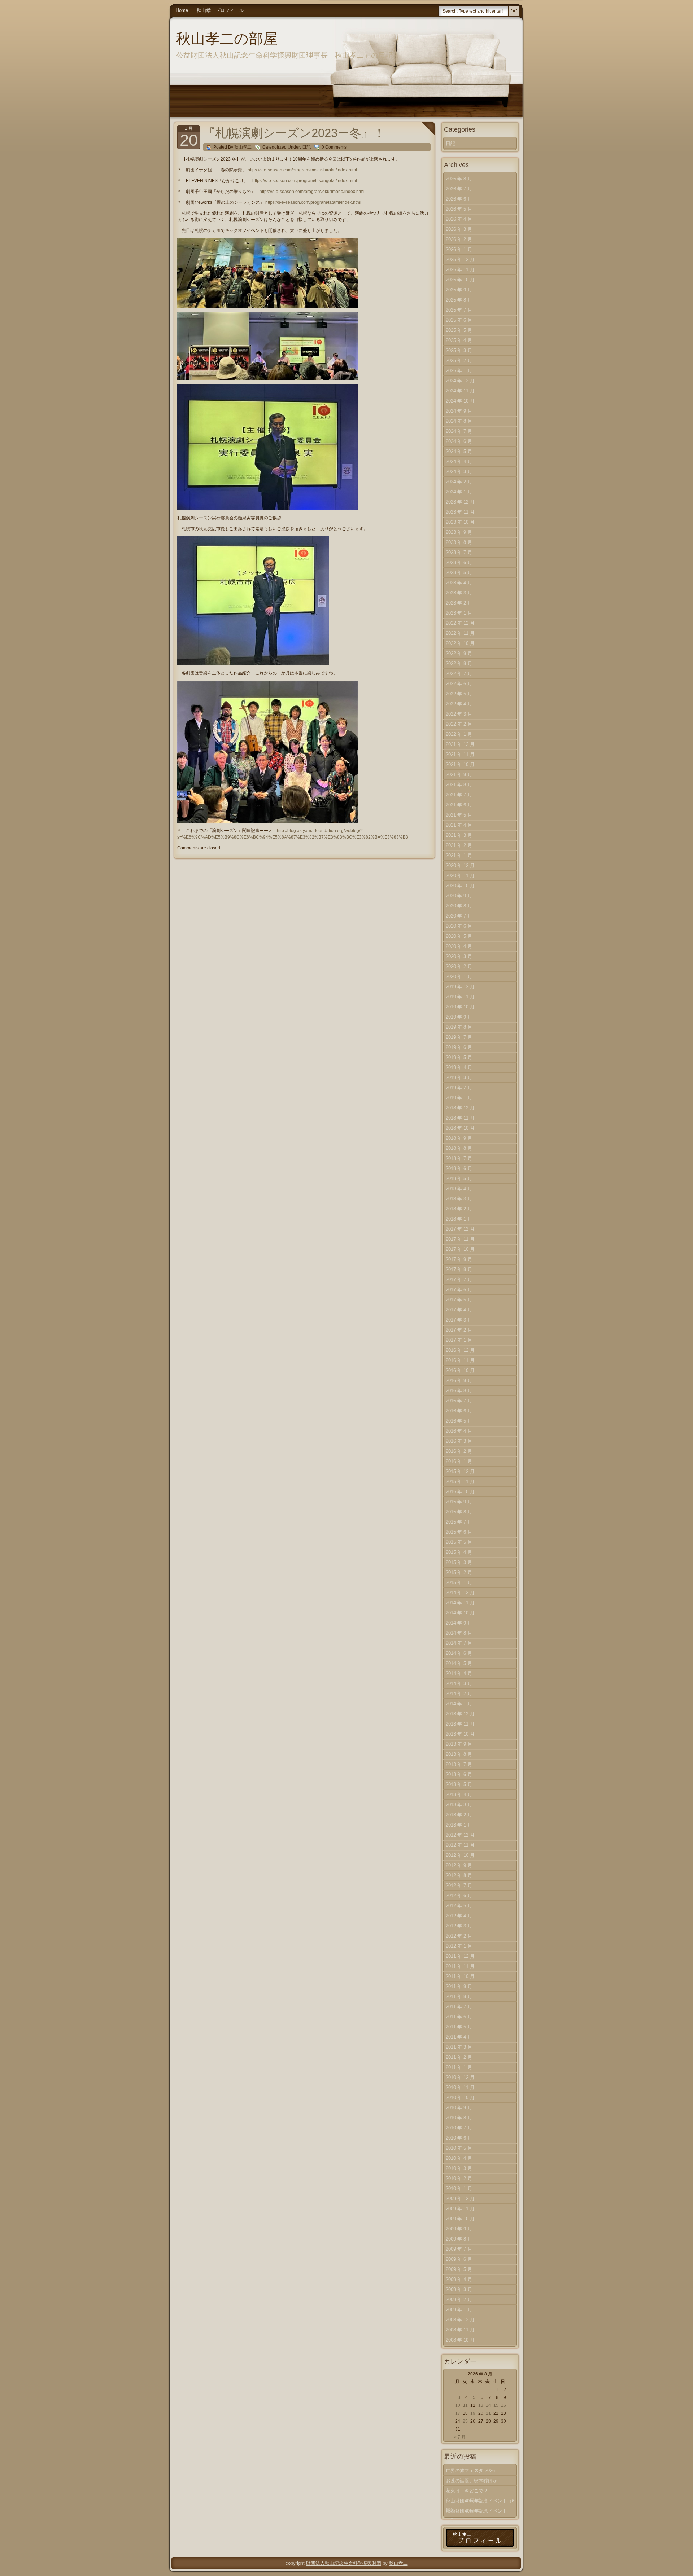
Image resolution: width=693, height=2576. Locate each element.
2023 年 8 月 (459, 542)
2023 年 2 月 (459, 603)
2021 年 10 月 (460, 764)
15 (496, 2405)
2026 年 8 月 (459, 179)
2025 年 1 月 (459, 371)
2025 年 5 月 (459, 330)
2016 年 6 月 (459, 1411)
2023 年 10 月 (460, 522)
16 (504, 2405)
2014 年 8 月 (459, 1633)
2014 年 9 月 (459, 1623)
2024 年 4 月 (459, 461)
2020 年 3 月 (459, 956)
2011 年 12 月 (460, 1956)
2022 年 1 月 (459, 734)
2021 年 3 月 (459, 835)
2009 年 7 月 (459, 2249)
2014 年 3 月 (459, 1683)
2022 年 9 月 (459, 653)
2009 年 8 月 (459, 2239)
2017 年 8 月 (459, 1269)
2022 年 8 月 (459, 663)
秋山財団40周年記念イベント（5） (476, 2512)
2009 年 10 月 (460, 2219)
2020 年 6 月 (459, 926)
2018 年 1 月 (459, 1219)
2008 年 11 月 (460, 2330)
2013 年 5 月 (459, 1784)
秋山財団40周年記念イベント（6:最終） (481, 2502)
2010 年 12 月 (460, 2077)
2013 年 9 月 (459, 1744)
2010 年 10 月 (460, 2098)
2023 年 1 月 (459, 613)
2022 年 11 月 (460, 633)
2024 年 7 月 (459, 431)
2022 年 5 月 (459, 694)
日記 (306, 147)
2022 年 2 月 (459, 724)
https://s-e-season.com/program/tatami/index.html (313, 202)
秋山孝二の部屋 (227, 39)
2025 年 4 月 (459, 340)
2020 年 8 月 (459, 906)
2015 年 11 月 (460, 1482)
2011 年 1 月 (459, 2067)
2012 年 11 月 (460, 1845)
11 (465, 2405)
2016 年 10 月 (460, 1370)
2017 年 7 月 (459, 1280)
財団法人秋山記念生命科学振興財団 (344, 2563)
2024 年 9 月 (459, 411)
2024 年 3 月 (459, 472)
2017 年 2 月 (459, 1330)
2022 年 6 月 (459, 684)
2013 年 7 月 (459, 1764)
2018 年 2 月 (459, 1209)
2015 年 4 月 (459, 1552)
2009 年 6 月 (459, 2259)
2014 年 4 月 (459, 1673)
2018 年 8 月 (459, 1148)
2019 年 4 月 (459, 1067)
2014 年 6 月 (459, 1653)
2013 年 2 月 (459, 1815)
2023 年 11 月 (460, 512)
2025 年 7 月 (459, 310)
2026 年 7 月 (459, 189)
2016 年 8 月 (459, 1391)
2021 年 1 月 (459, 855)
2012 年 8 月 (459, 1875)
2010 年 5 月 (459, 2148)
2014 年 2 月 (459, 1694)
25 (465, 2421)
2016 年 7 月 (459, 1401)
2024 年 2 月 (459, 482)
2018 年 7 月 (459, 1158)
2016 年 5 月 (459, 1421)
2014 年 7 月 (459, 1643)
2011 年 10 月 (460, 1976)
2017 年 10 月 (460, 1249)
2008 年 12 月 (460, 2320)
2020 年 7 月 (459, 916)
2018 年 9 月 (459, 1138)
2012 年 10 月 (460, 1855)
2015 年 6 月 (459, 1532)
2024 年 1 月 (459, 492)
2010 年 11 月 (460, 2087)
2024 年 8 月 (459, 421)
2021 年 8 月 (459, 785)
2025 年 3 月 (459, 350)
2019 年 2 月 (459, 1088)
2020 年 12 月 (460, 865)
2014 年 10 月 (460, 1613)
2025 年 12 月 (460, 260)
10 (458, 2405)
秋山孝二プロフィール (220, 10)
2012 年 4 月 (459, 1916)
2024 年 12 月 (460, 381)
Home (182, 10)
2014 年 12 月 (460, 1593)
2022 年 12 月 (460, 623)
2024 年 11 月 (460, 391)
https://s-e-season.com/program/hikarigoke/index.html (305, 181)
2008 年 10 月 (460, 2340)
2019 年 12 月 (460, 987)
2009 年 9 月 (459, 2229)
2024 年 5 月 (459, 451)
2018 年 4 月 (459, 1189)
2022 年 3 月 (459, 714)
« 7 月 (460, 2437)
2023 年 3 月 (459, 593)
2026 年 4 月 (459, 219)
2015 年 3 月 (459, 1562)
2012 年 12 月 (460, 1835)
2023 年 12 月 (460, 502)
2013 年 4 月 (459, 1795)
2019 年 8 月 (459, 1027)
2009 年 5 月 (459, 2269)
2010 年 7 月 (459, 2128)
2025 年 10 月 (460, 280)
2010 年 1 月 (459, 2188)
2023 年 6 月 (459, 562)
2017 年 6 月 (459, 1290)
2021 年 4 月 (459, 825)
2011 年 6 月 (459, 2017)
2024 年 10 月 (460, 401)
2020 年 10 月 (460, 886)
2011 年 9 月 (459, 1986)
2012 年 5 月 (459, 1906)
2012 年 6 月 (459, 1896)
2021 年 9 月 (459, 775)
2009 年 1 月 (459, 2310)
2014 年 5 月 (459, 1663)
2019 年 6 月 (459, 1047)
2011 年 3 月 (459, 2047)
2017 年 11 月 (460, 1239)
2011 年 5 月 (459, 2027)
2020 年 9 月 (459, 896)
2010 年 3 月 (459, 2168)
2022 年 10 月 (460, 643)
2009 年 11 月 (460, 2209)
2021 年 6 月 (459, 805)
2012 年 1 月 (459, 1946)
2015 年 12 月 (460, 1471)
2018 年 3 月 (459, 1199)
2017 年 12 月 (460, 1229)
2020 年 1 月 (459, 977)
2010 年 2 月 (459, 2178)
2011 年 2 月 (459, 2057)
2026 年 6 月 (459, 199)
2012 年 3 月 (459, 1926)
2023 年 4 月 (459, 583)
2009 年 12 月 (460, 2199)
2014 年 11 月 (460, 1603)
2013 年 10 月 (460, 1734)
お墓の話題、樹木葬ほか (472, 2481)
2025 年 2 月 (459, 361)
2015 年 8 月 (459, 1512)
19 (473, 2413)
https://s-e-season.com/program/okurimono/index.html (312, 192)
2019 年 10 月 (460, 1007)
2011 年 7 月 (459, 2007)
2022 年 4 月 (459, 704)
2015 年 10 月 (460, 1492)
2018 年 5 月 (459, 1179)
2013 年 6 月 (459, 1774)
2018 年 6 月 (459, 1168)
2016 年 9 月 (459, 1381)
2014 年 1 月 (459, 1704)
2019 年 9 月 (459, 1017)
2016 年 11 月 (460, 1360)
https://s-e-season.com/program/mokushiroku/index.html (302, 170)
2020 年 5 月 (459, 936)
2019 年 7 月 (459, 1037)
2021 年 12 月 (460, 744)
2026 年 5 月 (459, 209)
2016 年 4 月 (459, 1431)
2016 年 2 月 (459, 1451)
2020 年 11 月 (460, 876)
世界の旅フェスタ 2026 (470, 2471)
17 (458, 2413)
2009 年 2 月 (459, 2300)
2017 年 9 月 (459, 1259)
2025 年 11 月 (460, 270)
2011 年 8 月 (459, 1997)
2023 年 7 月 (459, 552)
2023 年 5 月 (459, 573)
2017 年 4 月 (459, 1310)
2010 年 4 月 (459, 2158)
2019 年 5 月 (459, 1057)
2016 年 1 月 (459, 1461)
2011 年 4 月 (459, 2037)
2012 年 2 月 (459, 1936)
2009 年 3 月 (459, 2289)
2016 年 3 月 (459, 1441)
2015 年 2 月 (459, 1572)
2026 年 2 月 (459, 239)
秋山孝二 (398, 2563)
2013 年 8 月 (459, 1754)
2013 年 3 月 (459, 1805)
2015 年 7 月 (459, 1522)
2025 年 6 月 (459, 320)
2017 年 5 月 (459, 1300)
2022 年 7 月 (459, 674)
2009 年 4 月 (459, 2279)
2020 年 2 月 (459, 966)
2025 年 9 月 (459, 290)
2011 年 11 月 (460, 1966)
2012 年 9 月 (459, 1865)
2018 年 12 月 (460, 1108)
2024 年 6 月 (459, 441)
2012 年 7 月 (459, 1885)
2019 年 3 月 (459, 1078)
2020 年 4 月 (459, 946)
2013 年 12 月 (460, 1714)
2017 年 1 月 (459, 1340)
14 (488, 2405)
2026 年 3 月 (459, 229)
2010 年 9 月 (459, 2108)
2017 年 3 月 (459, 1320)
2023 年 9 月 (459, 532)
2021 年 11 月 (460, 754)
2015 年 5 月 (459, 1542)
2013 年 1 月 (459, 1825)
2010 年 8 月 (459, 2118)
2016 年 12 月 (460, 1350)
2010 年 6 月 (459, 2138)
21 (488, 2413)
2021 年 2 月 (459, 845)
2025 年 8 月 (459, 300)
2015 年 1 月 (459, 1582)
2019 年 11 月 (460, 997)
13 (481, 2405)
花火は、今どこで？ (467, 2491)
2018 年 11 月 (460, 1118)
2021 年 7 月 (459, 795)
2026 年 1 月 (459, 249)
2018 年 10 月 (460, 1128)
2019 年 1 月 (459, 1098)
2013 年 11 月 (460, 1724)
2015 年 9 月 (459, 1502)
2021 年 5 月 (459, 815)
